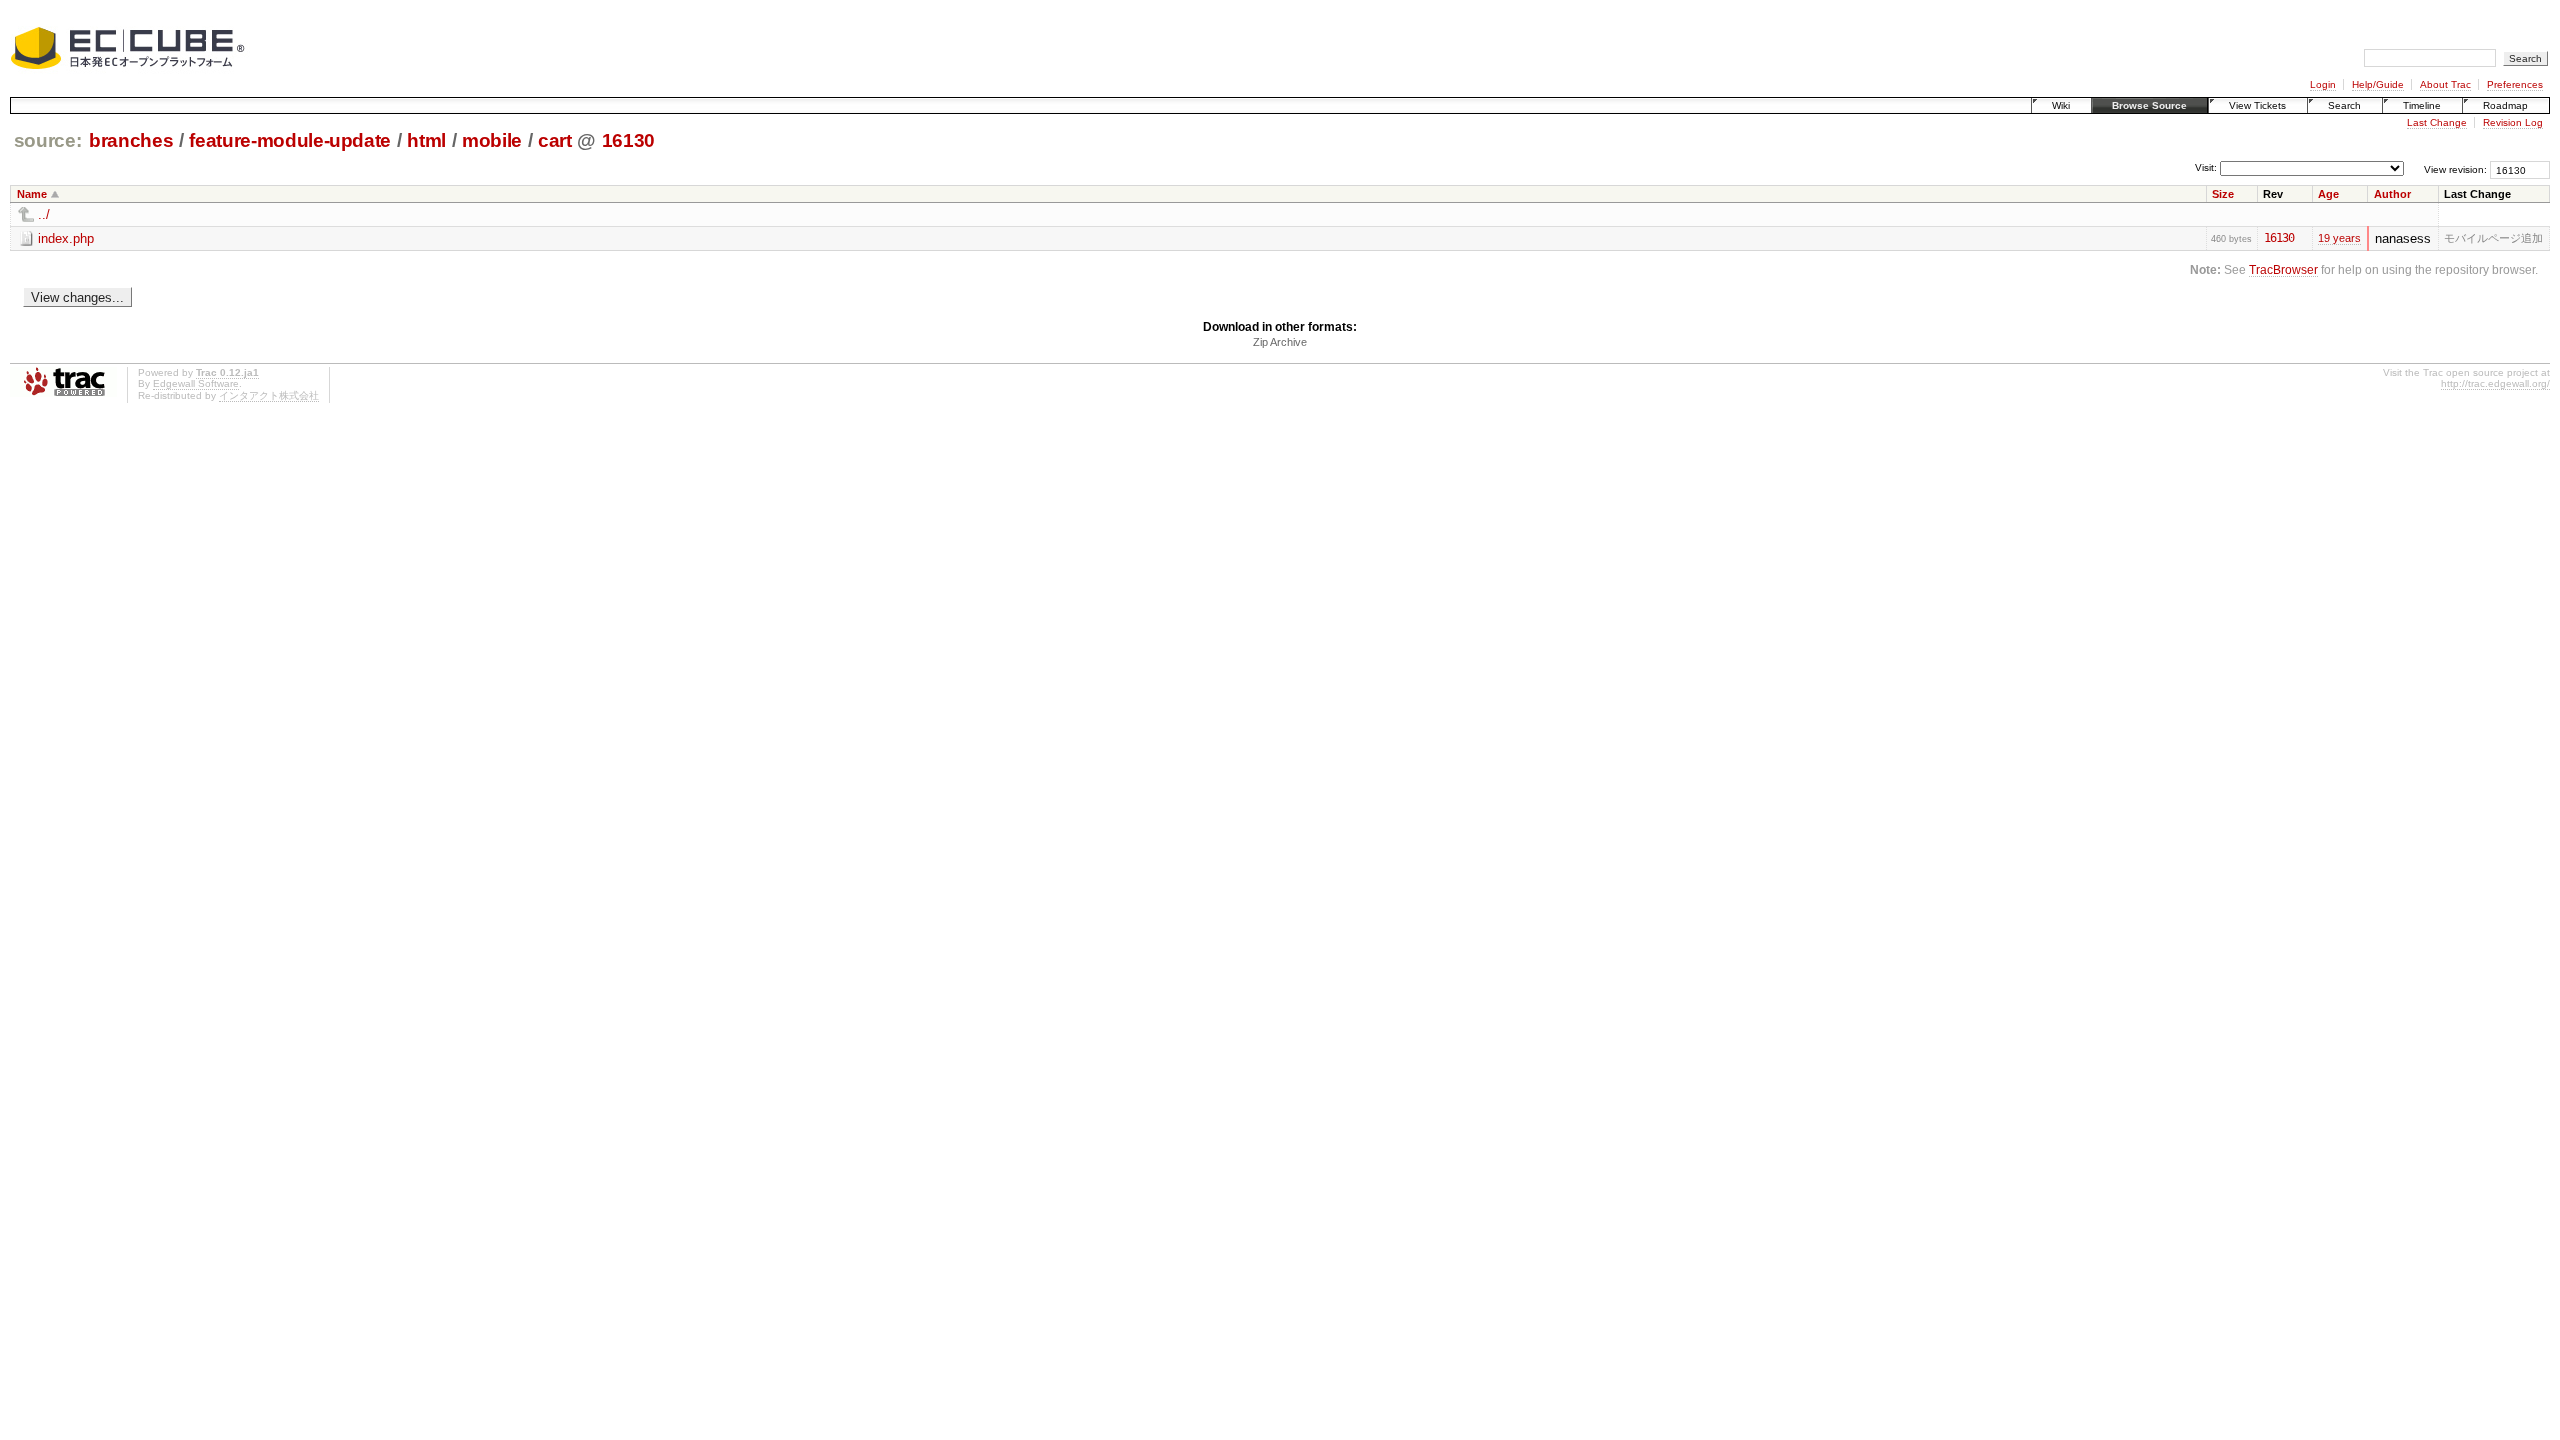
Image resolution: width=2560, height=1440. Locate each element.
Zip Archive (1280, 342)
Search (2344, 105)
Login (2323, 84)
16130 (628, 140)
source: (48, 140)
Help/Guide (2378, 84)
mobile (492, 140)
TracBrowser (2283, 269)
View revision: (2455, 169)
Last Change (2437, 122)
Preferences (2515, 84)
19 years (2339, 238)
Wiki (2061, 105)
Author (2392, 194)
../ (44, 214)
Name (32, 194)
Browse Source (2149, 105)
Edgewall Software (196, 383)
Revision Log (2513, 122)
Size (2223, 194)
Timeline (2422, 105)
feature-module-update (290, 140)
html (426, 140)
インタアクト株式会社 (269, 395)
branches (131, 140)
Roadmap (2505, 105)
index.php (66, 238)
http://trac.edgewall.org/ (2495, 383)
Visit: (2206, 168)
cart (555, 140)
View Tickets (2257, 105)
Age (2328, 194)
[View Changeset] (2303, 238)
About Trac (2445, 84)
